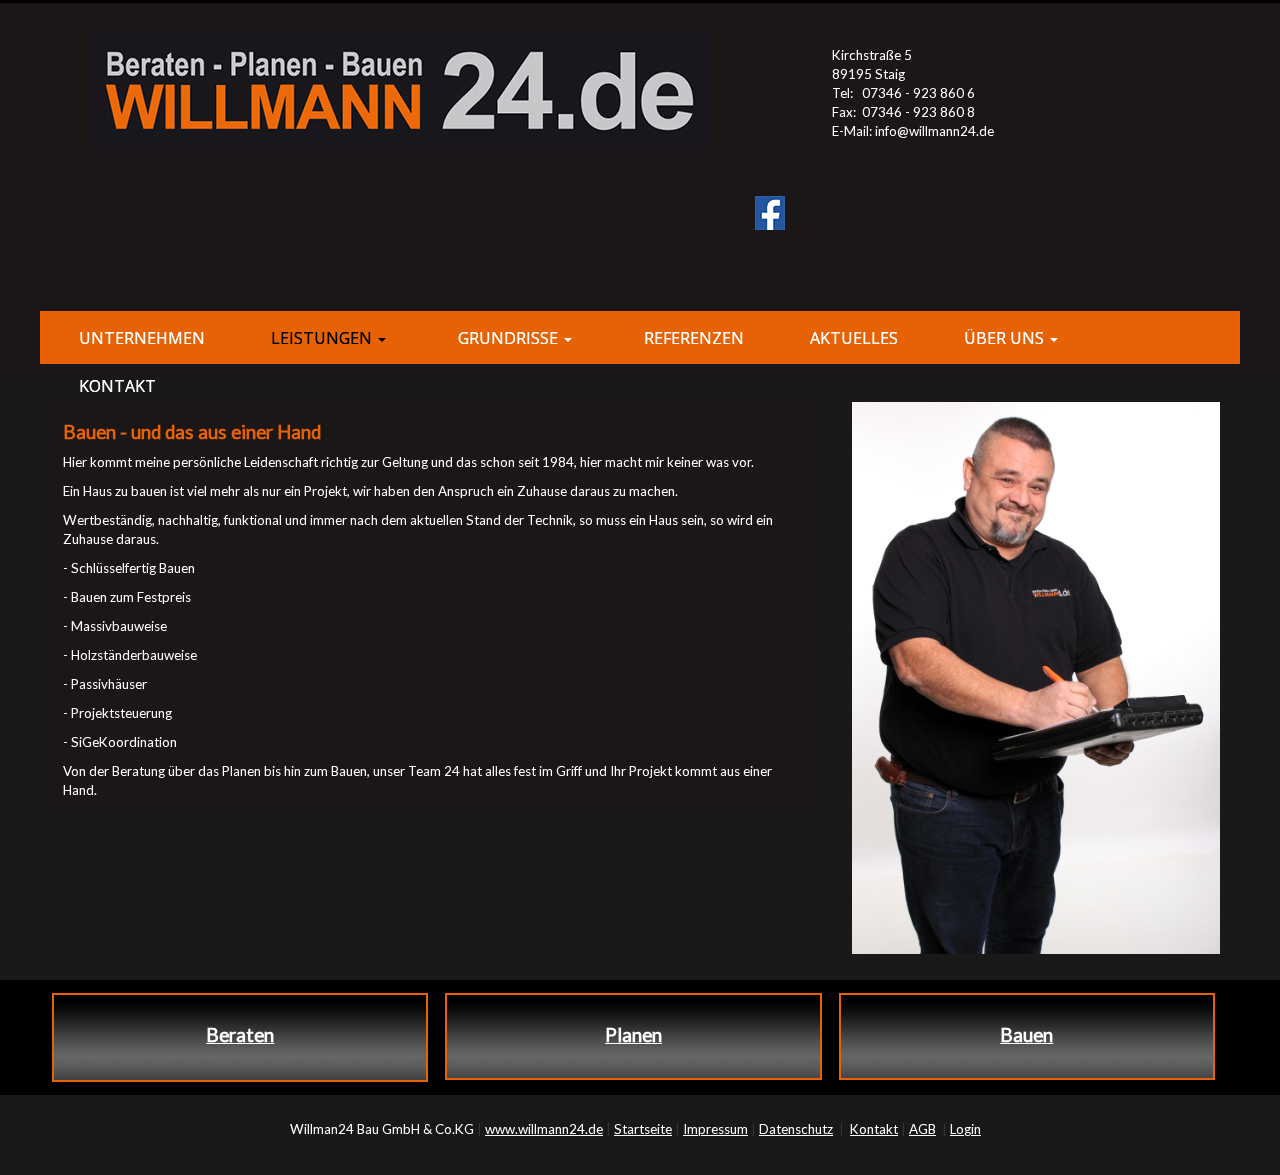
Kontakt (874, 1129)
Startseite (643, 1129)
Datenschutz (796, 1129)
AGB (922, 1129)
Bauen (1026, 1035)
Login (965, 1129)
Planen (633, 1035)
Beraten (240, 1035)
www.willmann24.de (544, 1129)
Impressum (715, 1129)
